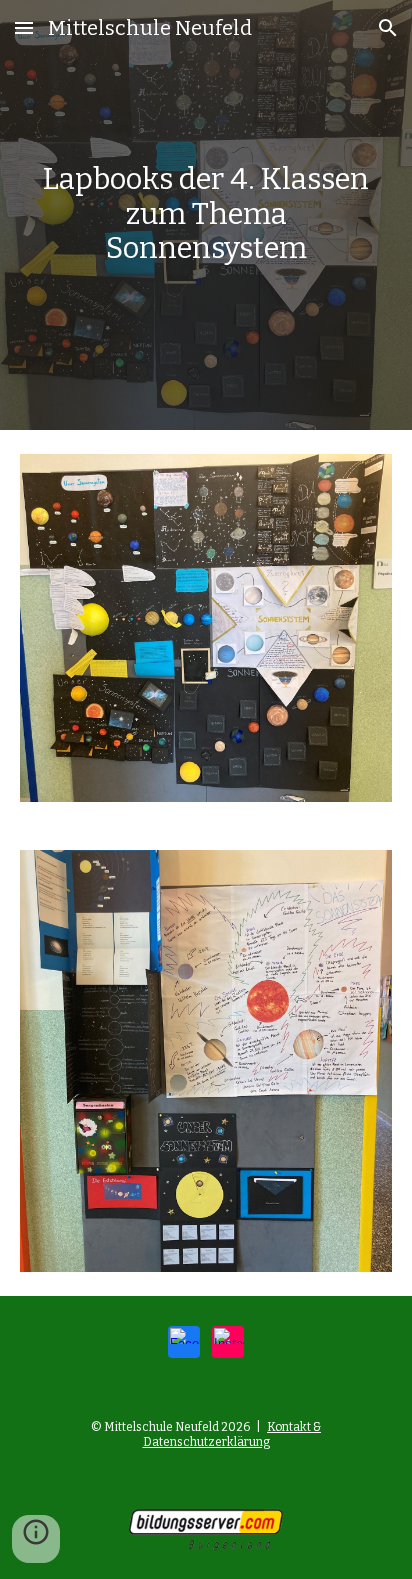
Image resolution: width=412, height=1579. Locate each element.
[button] (24, 27)
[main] (206, 215)
